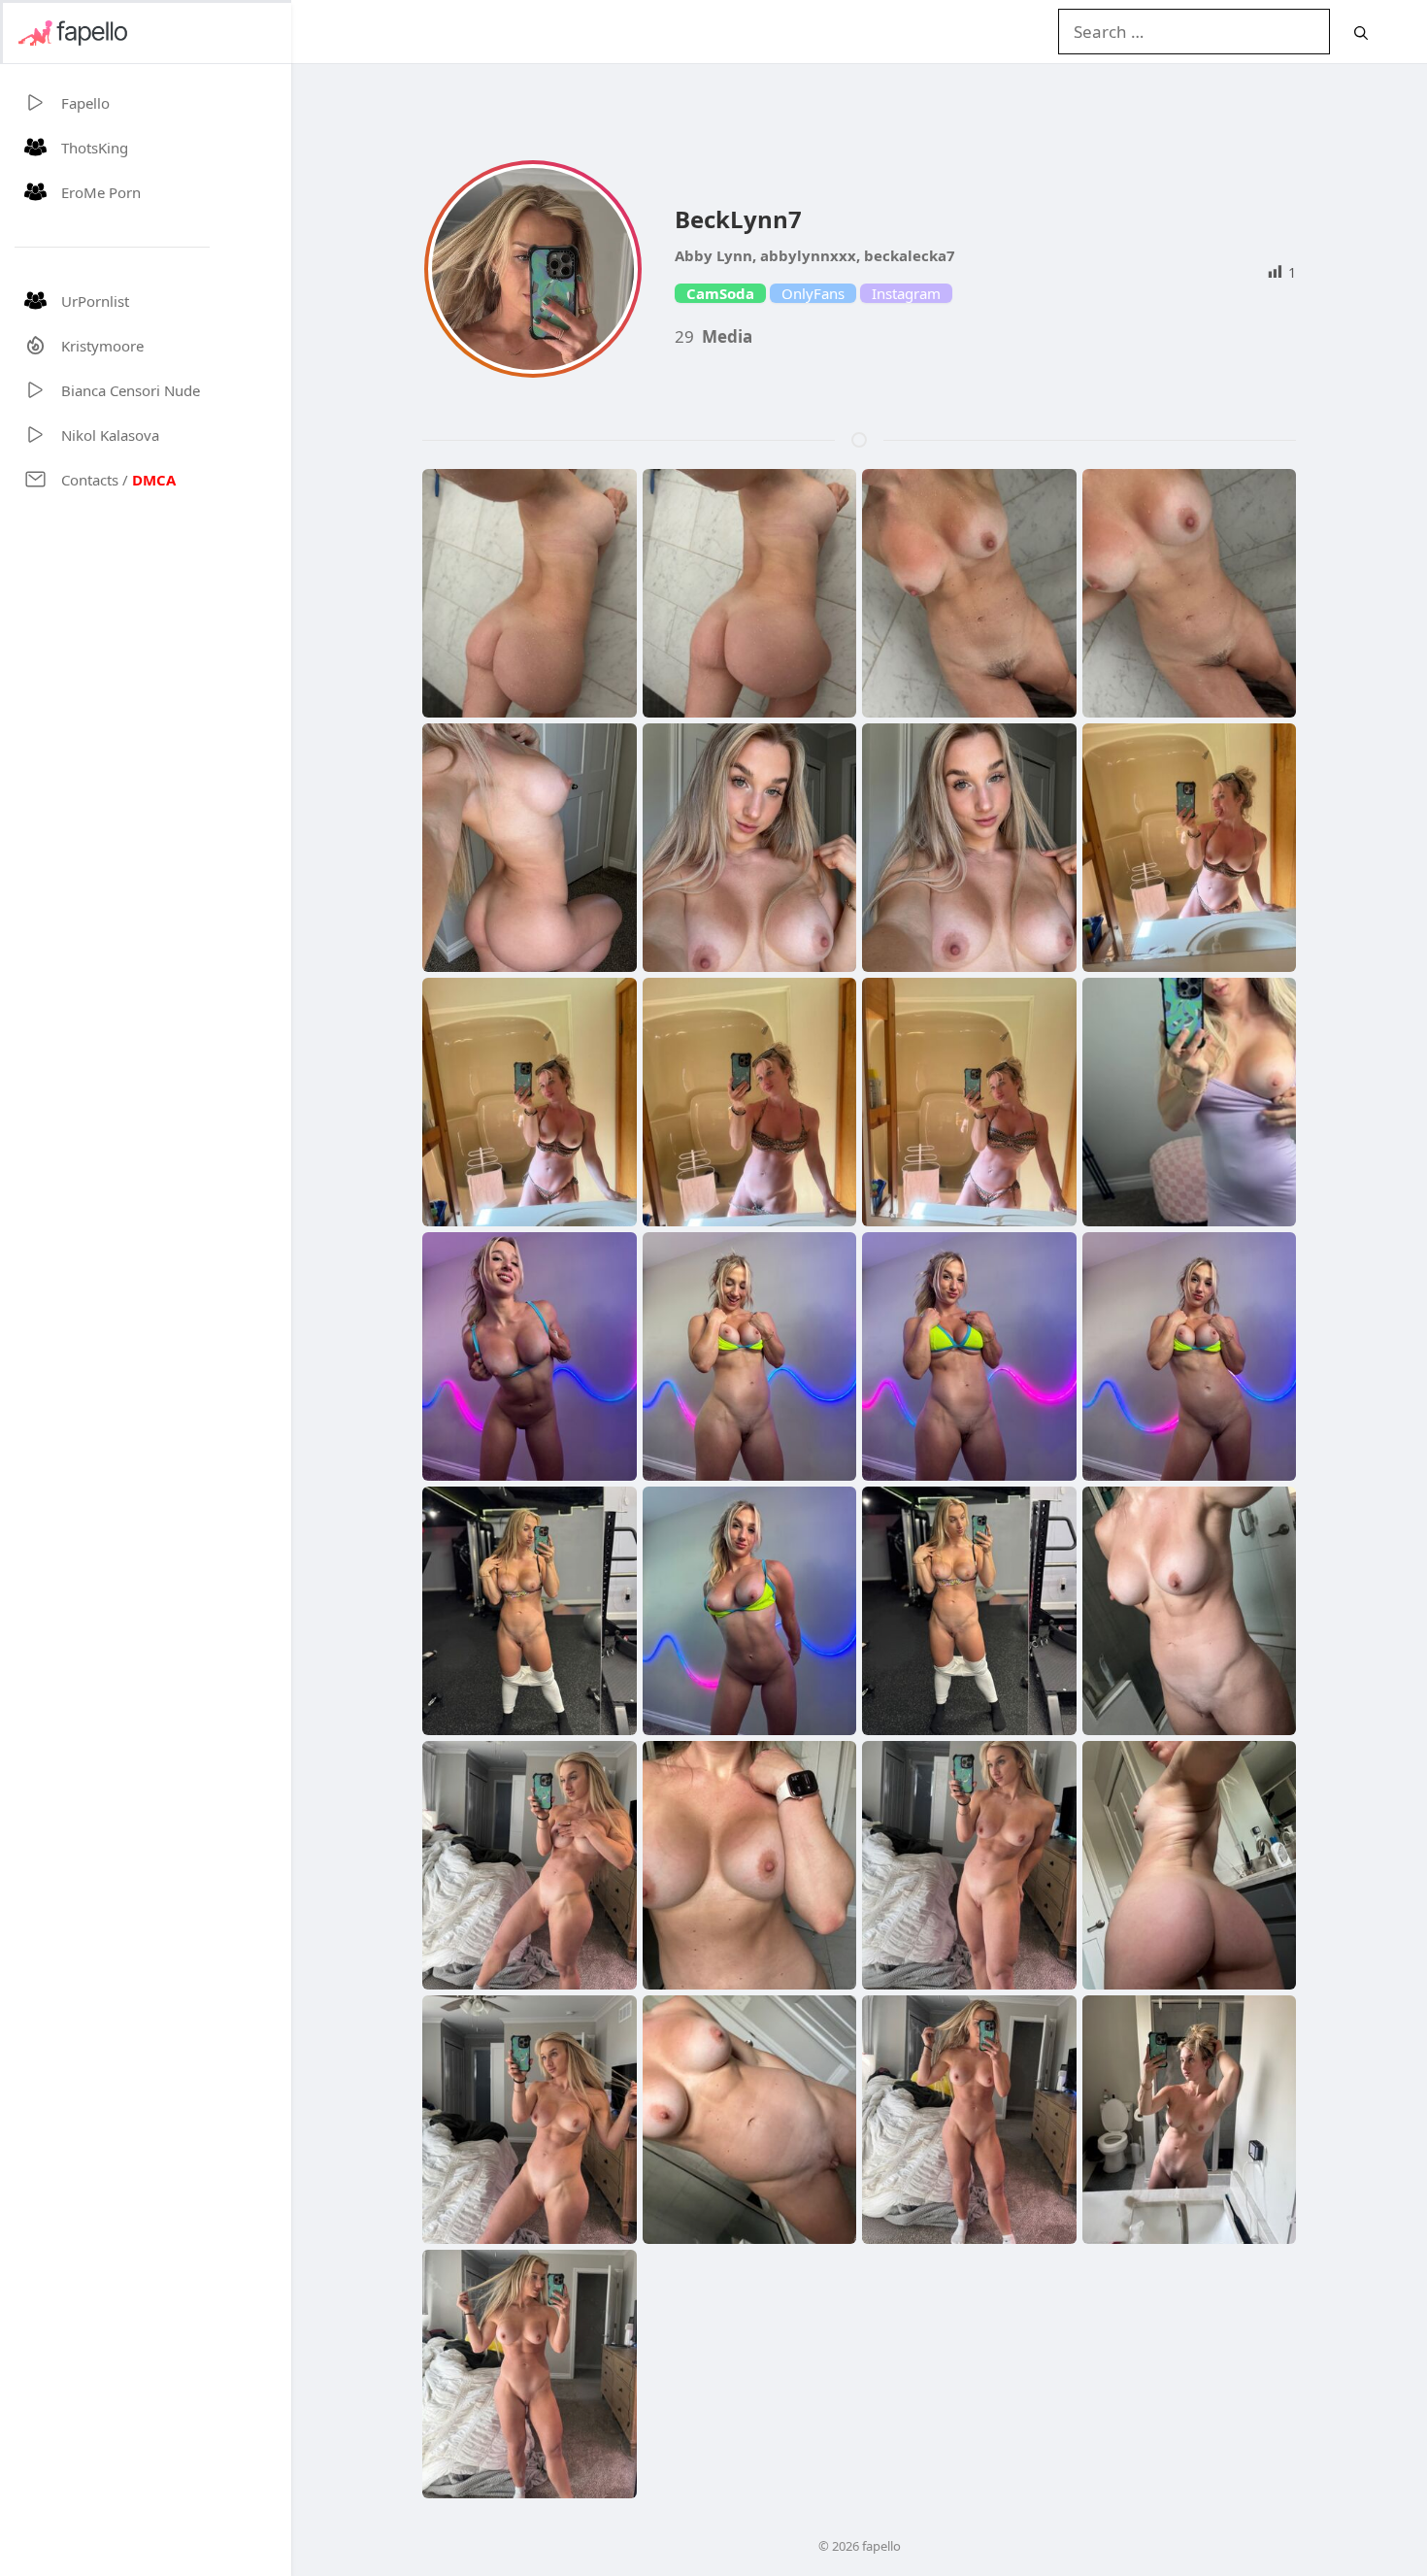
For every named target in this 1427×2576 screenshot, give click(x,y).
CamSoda (720, 293)
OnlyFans (813, 293)
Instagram (906, 293)
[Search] (1361, 33)
